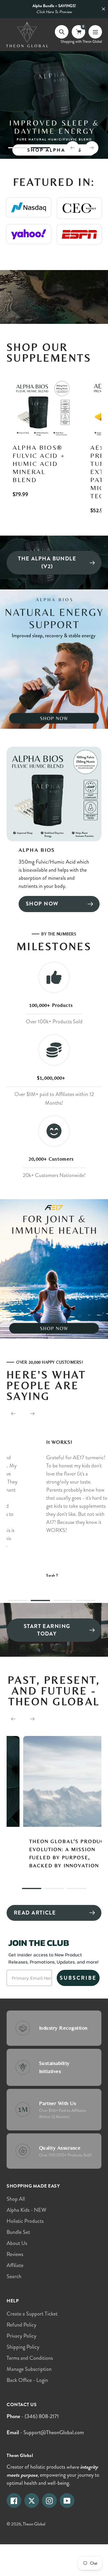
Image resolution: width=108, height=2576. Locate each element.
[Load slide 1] (18, 149)
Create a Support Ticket (32, 2314)
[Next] (32, 1414)
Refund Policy (21, 2325)
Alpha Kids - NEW (26, 2210)
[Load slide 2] (40, 149)
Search (14, 2276)
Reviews (15, 2254)
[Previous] (13, 1414)
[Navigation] (95, 32)
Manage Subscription (29, 2369)
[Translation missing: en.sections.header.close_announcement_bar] (103, 9)
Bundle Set (18, 2232)
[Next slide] (92, 148)
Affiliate (15, 2265)
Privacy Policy (21, 2336)
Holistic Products (25, 2221)
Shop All (16, 2199)
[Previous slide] (73, 148)
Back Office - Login (27, 2380)
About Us (17, 2243)
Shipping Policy (23, 2347)
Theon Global (34, 2524)
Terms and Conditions (30, 2358)
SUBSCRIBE (78, 1978)
